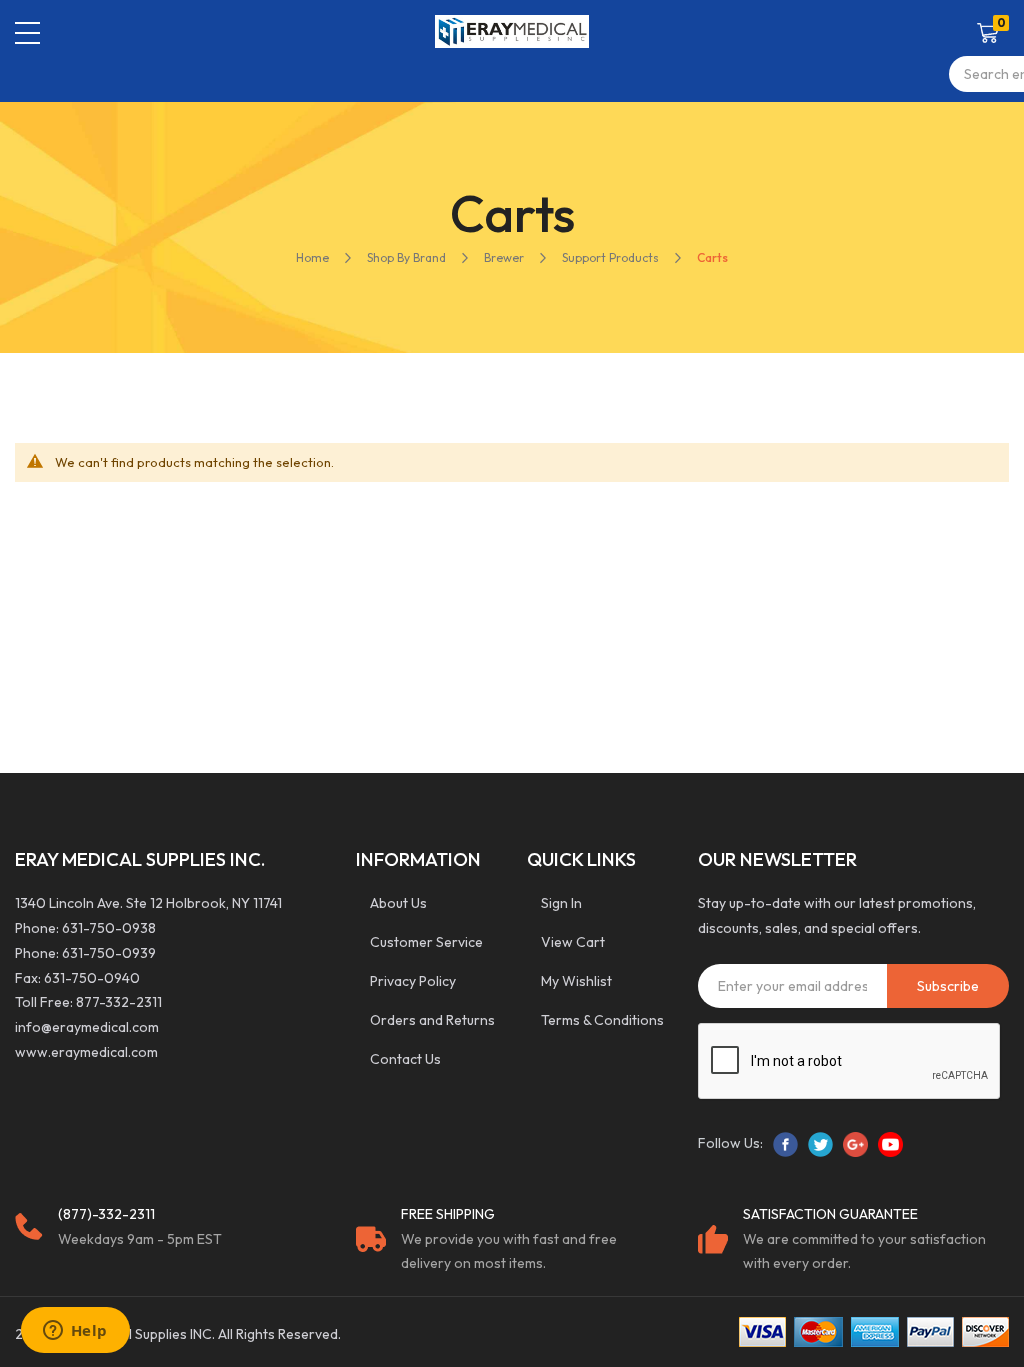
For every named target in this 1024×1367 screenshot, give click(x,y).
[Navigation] (27, 33)
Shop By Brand (406, 257)
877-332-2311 (119, 1002)
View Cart (573, 942)
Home (312, 257)
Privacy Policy (413, 981)
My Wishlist (576, 981)
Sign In (561, 903)
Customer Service (426, 942)
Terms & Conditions (602, 1020)
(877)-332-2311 (106, 1214)
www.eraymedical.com (86, 1052)
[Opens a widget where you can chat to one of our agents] (75, 1332)
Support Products (610, 257)
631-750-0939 (109, 953)
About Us (398, 903)
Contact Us (405, 1059)
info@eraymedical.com (87, 1027)
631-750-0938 (109, 928)
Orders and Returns (432, 1020)
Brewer (504, 257)
